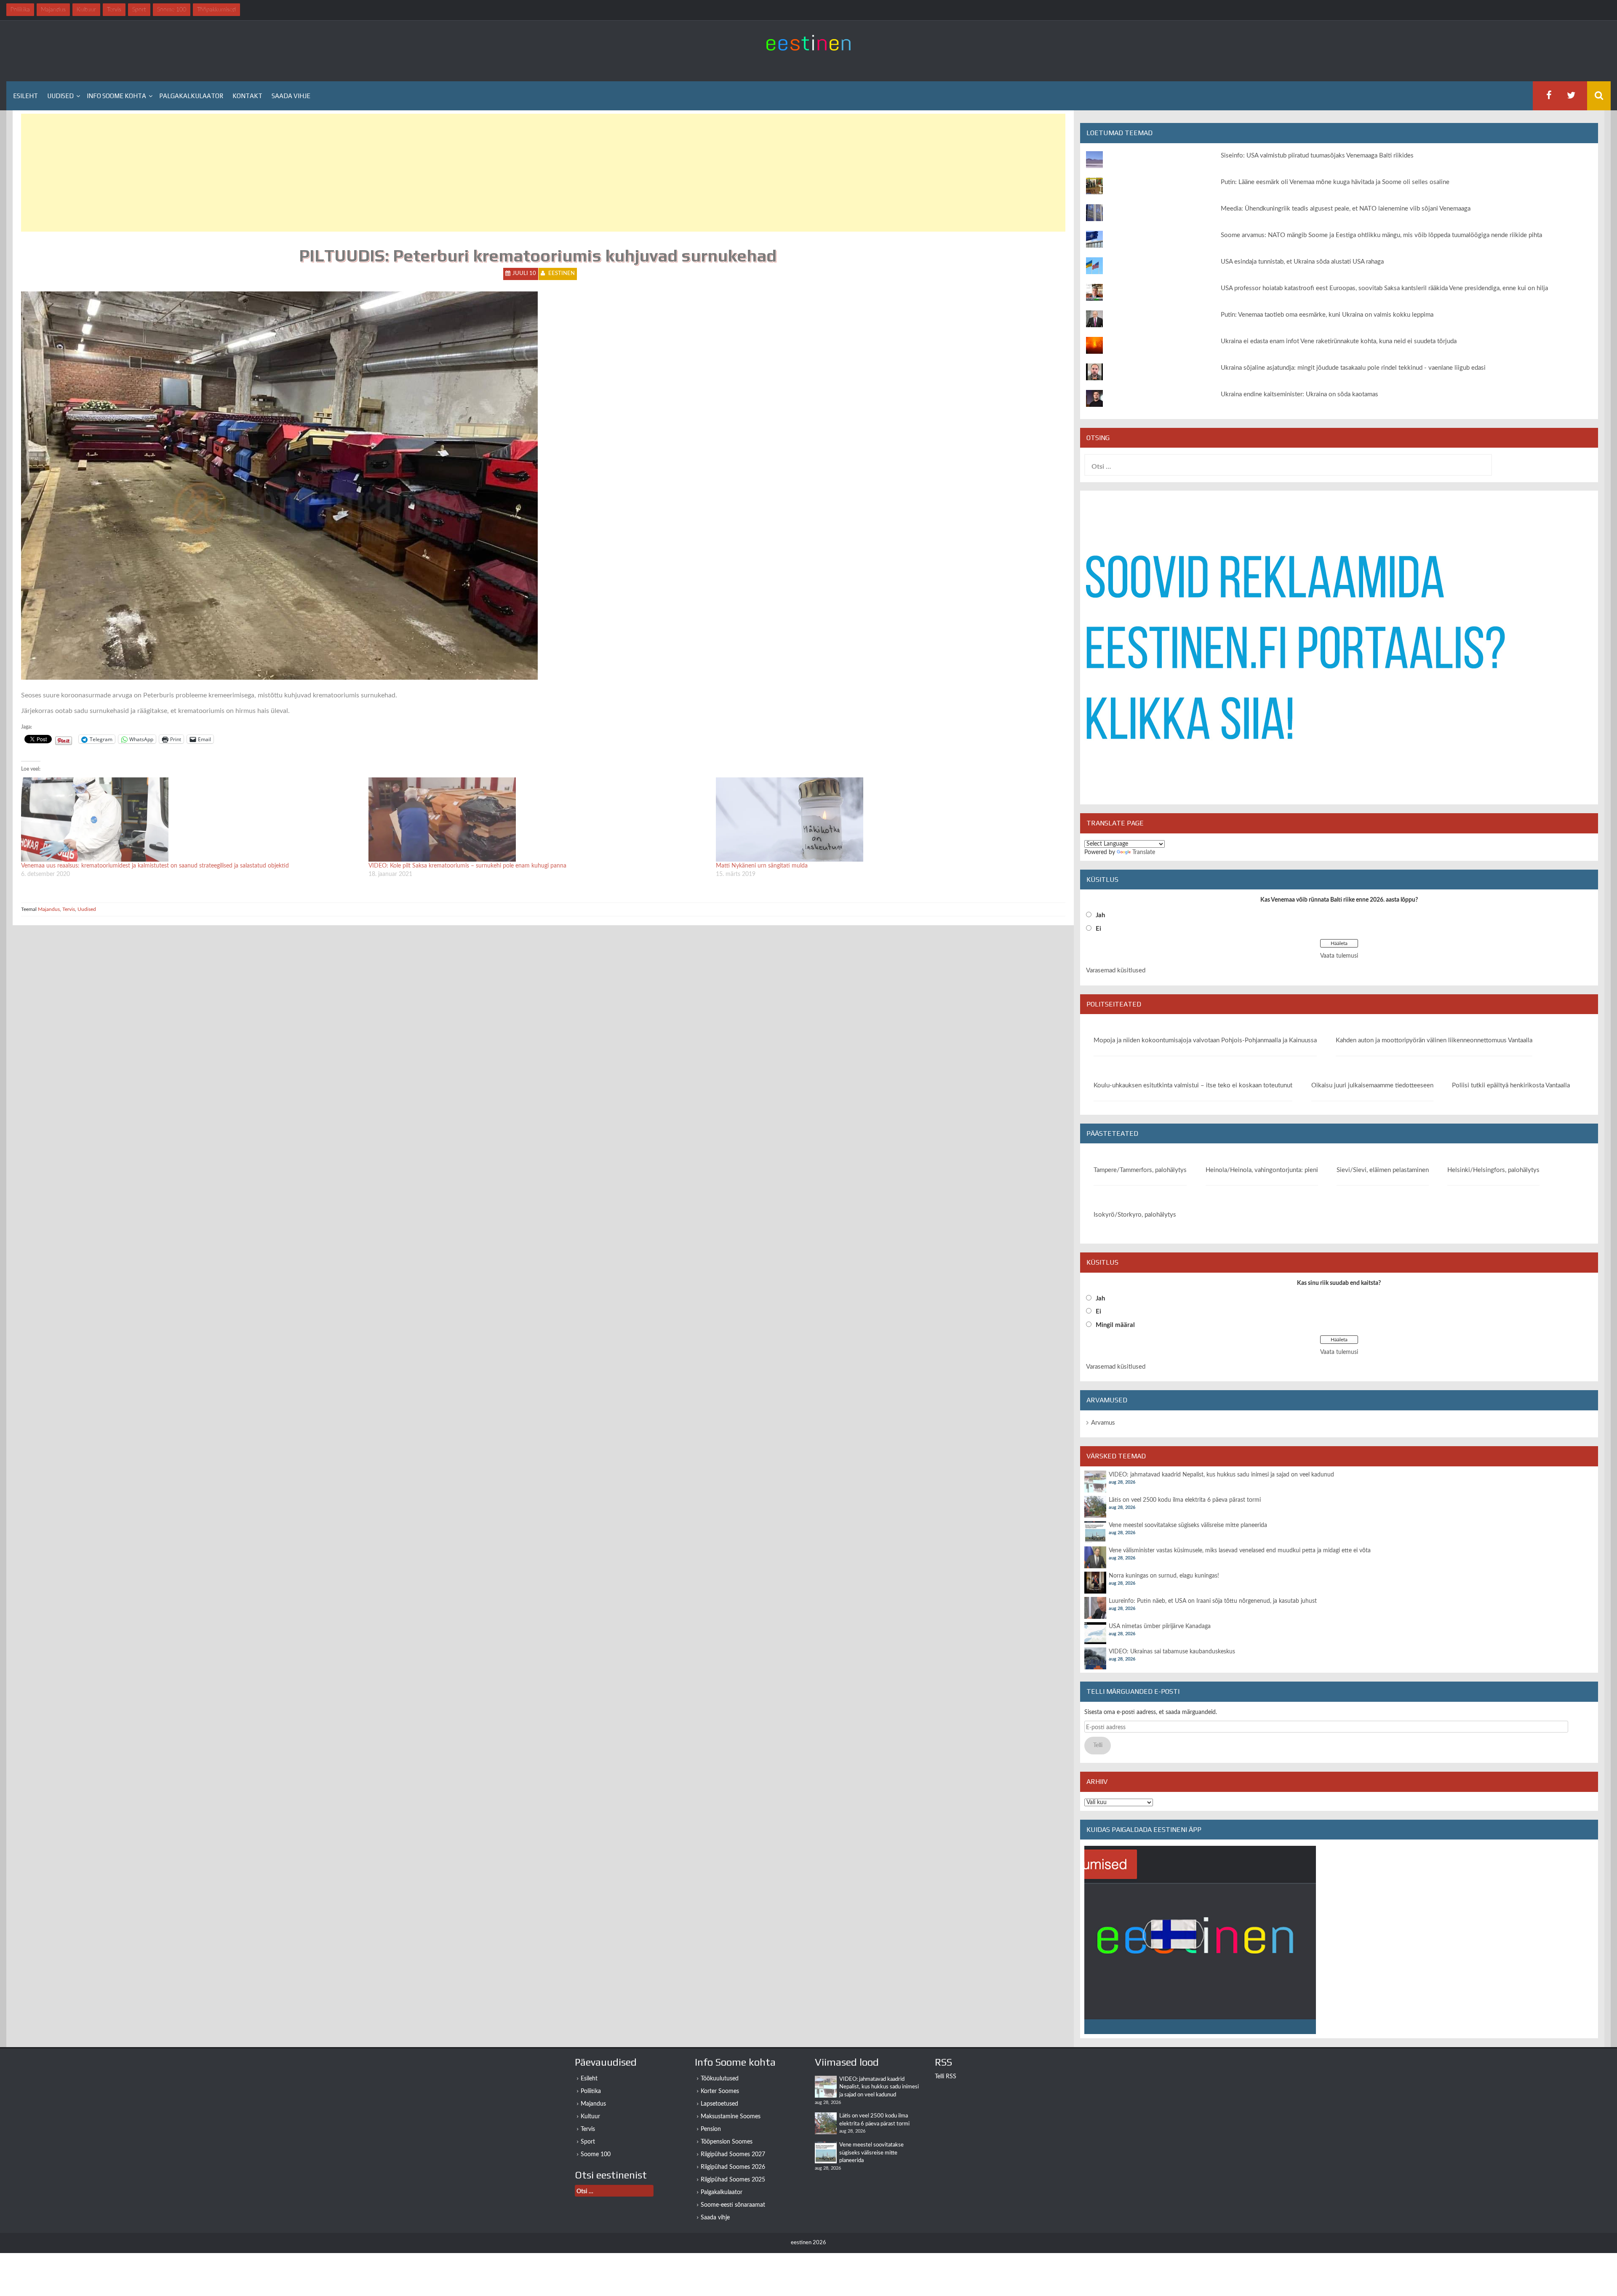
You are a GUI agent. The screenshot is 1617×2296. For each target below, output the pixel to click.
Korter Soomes (720, 2091)
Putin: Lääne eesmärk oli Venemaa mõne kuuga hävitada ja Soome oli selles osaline (1335, 182)
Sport (588, 2142)
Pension (711, 2129)
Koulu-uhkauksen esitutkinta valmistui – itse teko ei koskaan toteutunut (1193, 1085)
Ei (1098, 929)
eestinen (562, 274)
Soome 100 (596, 2155)
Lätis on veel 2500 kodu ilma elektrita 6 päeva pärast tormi (1185, 1500)
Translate (1144, 852)
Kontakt (247, 96)
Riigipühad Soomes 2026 (733, 2167)
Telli (1098, 1746)
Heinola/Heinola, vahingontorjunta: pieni (1262, 1170)
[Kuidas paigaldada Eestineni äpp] (1200, 1940)
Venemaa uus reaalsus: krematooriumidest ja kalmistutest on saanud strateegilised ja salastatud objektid (155, 866)
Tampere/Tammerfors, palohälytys (1140, 1170)
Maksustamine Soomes (731, 2117)
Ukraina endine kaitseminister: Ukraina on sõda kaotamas (1299, 394)
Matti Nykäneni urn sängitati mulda (762, 866)
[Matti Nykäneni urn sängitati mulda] (885, 820)
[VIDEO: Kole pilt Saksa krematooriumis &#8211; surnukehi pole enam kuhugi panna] (538, 820)
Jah (1100, 915)
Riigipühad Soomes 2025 (733, 2180)
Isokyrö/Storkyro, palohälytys (1135, 1215)
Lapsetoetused (719, 2104)
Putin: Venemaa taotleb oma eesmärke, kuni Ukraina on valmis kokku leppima (1327, 315)
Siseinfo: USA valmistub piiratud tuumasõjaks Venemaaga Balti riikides (1317, 156)
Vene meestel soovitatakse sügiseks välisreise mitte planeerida (1188, 1525)
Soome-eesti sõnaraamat (733, 2205)
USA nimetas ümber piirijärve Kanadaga (1160, 1626)
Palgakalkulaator (191, 96)
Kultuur (590, 2117)
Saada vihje (291, 96)
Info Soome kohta (116, 96)
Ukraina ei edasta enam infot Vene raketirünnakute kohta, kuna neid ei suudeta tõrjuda (1339, 341)
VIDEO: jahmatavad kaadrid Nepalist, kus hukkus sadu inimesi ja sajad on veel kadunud (1221, 1475)
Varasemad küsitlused (1116, 970)
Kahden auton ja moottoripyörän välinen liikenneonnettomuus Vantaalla (1434, 1040)
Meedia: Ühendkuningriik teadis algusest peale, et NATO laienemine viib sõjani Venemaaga (1346, 209)
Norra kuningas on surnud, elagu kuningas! (1164, 1576)
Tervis (69, 909)
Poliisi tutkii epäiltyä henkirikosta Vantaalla (1511, 1085)
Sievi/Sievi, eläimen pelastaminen (1383, 1170)
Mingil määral (1115, 1325)
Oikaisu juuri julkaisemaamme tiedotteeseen (1372, 1085)
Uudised (60, 96)
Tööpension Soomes (727, 2142)
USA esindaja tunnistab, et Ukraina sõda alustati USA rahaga (1302, 262)
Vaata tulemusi (1339, 956)
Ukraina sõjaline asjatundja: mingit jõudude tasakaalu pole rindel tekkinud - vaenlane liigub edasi (1353, 368)
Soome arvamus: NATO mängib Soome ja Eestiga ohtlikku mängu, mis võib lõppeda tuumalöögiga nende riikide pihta (1381, 235)
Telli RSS (946, 2077)
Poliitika (591, 2091)
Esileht (25, 96)
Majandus (49, 909)
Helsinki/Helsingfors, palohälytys (1493, 1170)
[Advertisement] (274, 173)
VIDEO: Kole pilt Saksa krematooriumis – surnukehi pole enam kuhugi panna (467, 866)
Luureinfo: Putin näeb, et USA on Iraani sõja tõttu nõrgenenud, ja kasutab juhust (1213, 1601)
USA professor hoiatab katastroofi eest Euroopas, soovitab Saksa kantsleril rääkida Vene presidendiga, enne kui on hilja (1384, 288)
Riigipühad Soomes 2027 (733, 2155)
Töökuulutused (720, 2079)
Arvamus (1103, 1423)
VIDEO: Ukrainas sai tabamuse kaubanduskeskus (1172, 1652)
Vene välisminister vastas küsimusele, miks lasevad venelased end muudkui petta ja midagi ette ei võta (1240, 1551)
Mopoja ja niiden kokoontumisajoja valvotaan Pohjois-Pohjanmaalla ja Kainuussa (1205, 1040)
